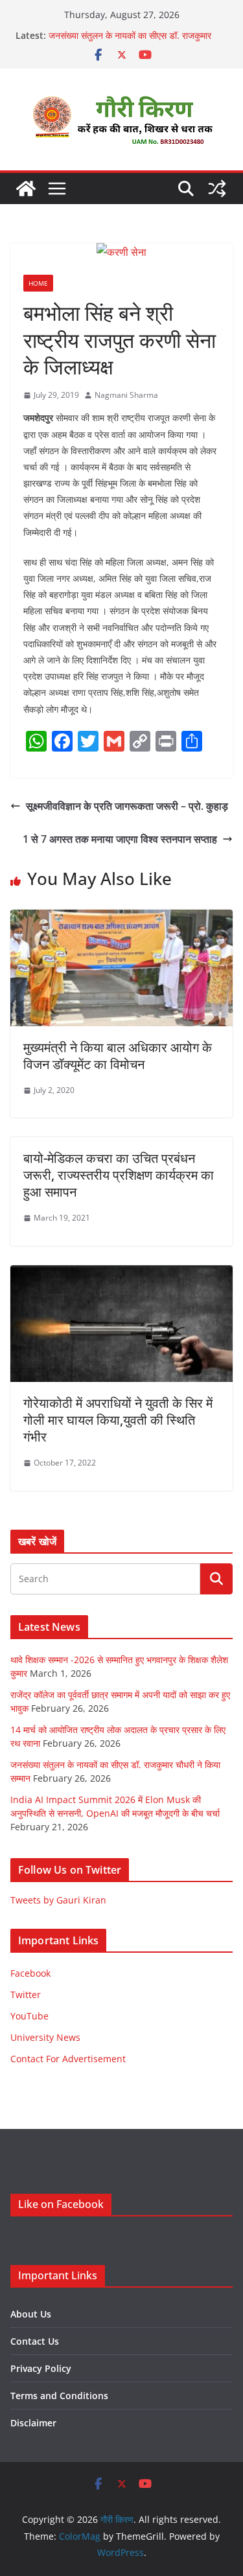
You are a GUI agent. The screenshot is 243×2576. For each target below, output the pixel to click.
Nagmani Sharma (126, 395)
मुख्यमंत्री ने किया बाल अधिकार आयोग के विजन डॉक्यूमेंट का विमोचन (118, 1056)
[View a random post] (217, 189)
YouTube (29, 2016)
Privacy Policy (41, 2368)
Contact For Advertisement (68, 2059)
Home (38, 283)
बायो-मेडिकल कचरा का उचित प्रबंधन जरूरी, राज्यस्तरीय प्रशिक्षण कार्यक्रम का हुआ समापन (119, 1175)
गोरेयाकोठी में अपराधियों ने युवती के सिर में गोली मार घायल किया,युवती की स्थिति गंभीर (118, 1420)
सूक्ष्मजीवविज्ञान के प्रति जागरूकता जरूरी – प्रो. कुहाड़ (127, 806)
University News (45, 2037)
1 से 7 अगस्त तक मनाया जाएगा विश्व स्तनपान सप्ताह (120, 839)
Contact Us (35, 2341)
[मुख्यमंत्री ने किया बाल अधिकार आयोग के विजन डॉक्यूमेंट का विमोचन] (121, 919)
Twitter (26, 1995)
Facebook (30, 1973)
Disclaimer (33, 2423)
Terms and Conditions (59, 2396)
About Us (31, 2314)
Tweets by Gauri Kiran (58, 1900)
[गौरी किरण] (26, 189)
